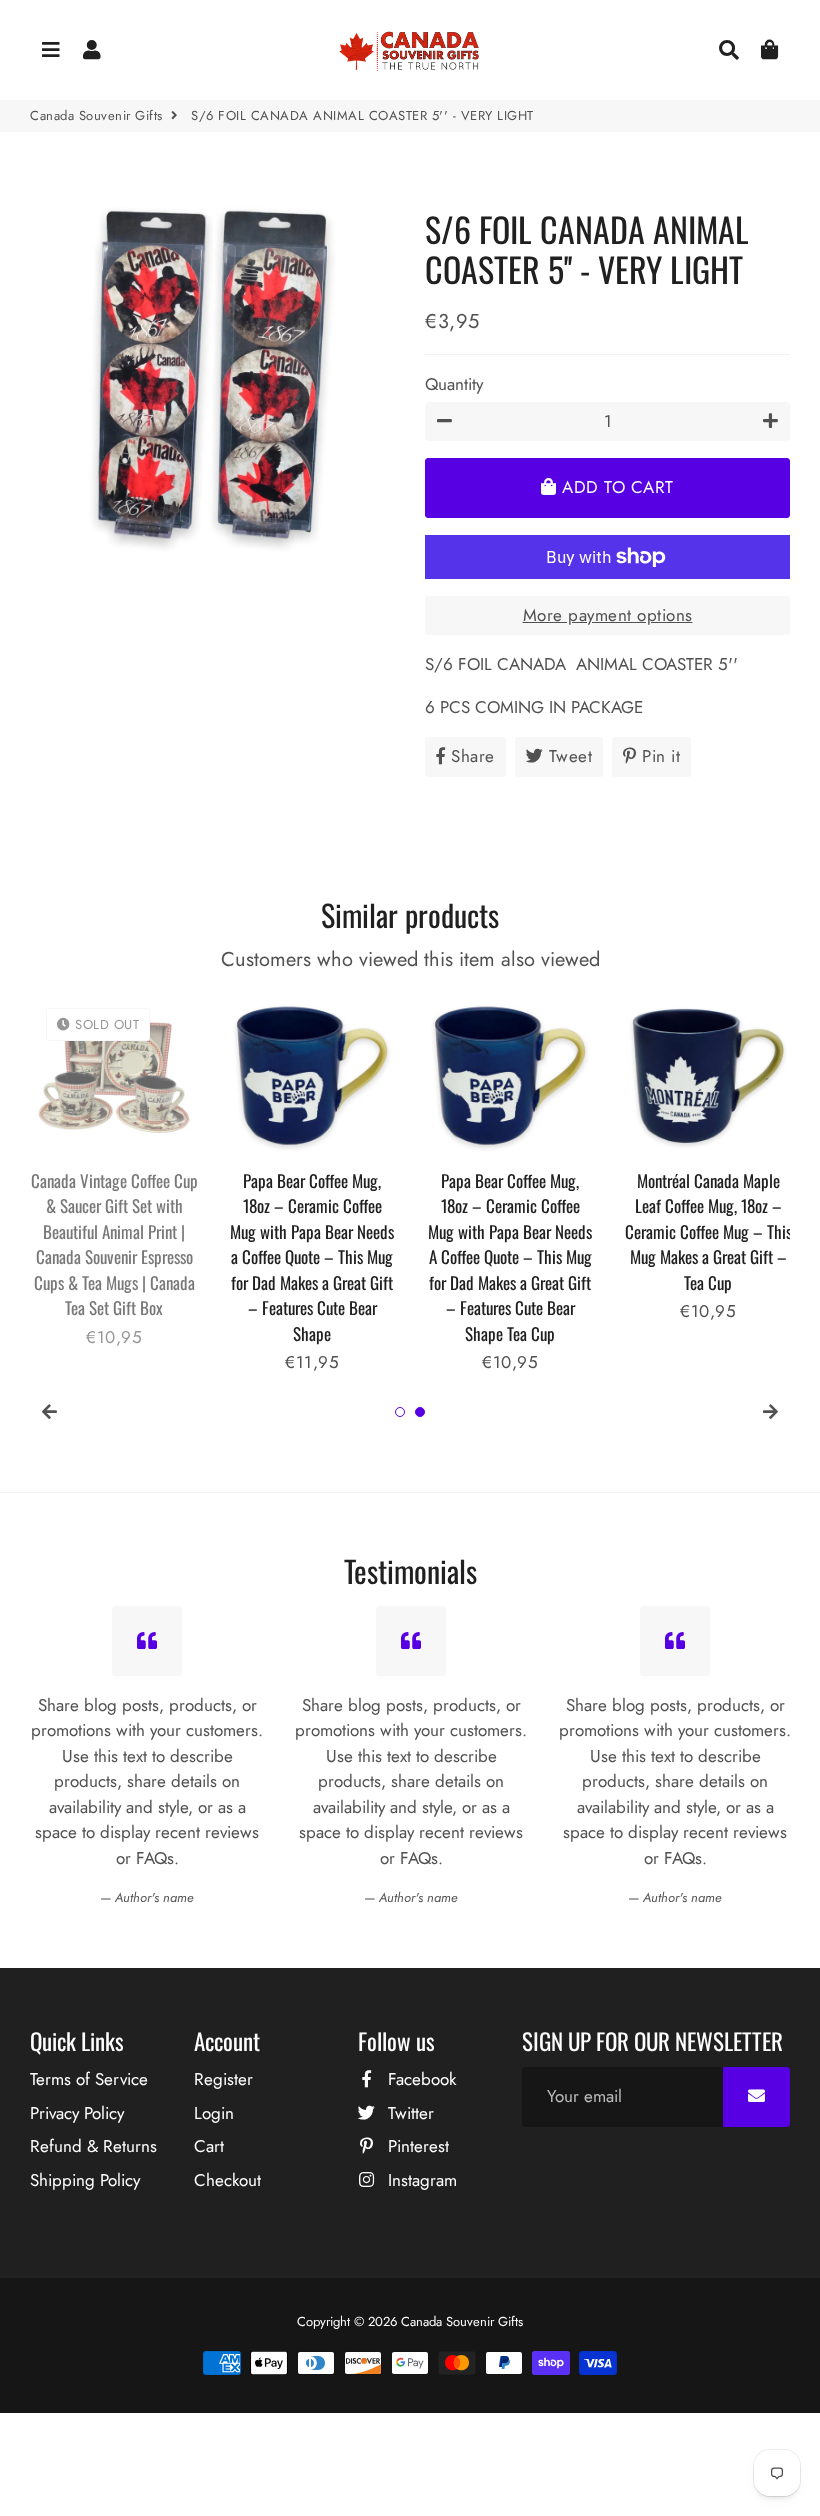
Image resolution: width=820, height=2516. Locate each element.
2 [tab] (420, 1412)
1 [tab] (400, 1412)
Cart (209, 2146)
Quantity (454, 384)
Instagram (420, 2180)
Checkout (227, 2180)
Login (214, 2113)
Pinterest (416, 2146)
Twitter (408, 2113)
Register (223, 2079)
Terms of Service (89, 2079)
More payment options (608, 615)
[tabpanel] (114, 1171)
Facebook (419, 2079)
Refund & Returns (93, 2146)
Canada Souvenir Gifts (96, 115)
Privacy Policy (77, 2113)
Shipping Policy (85, 2180)
